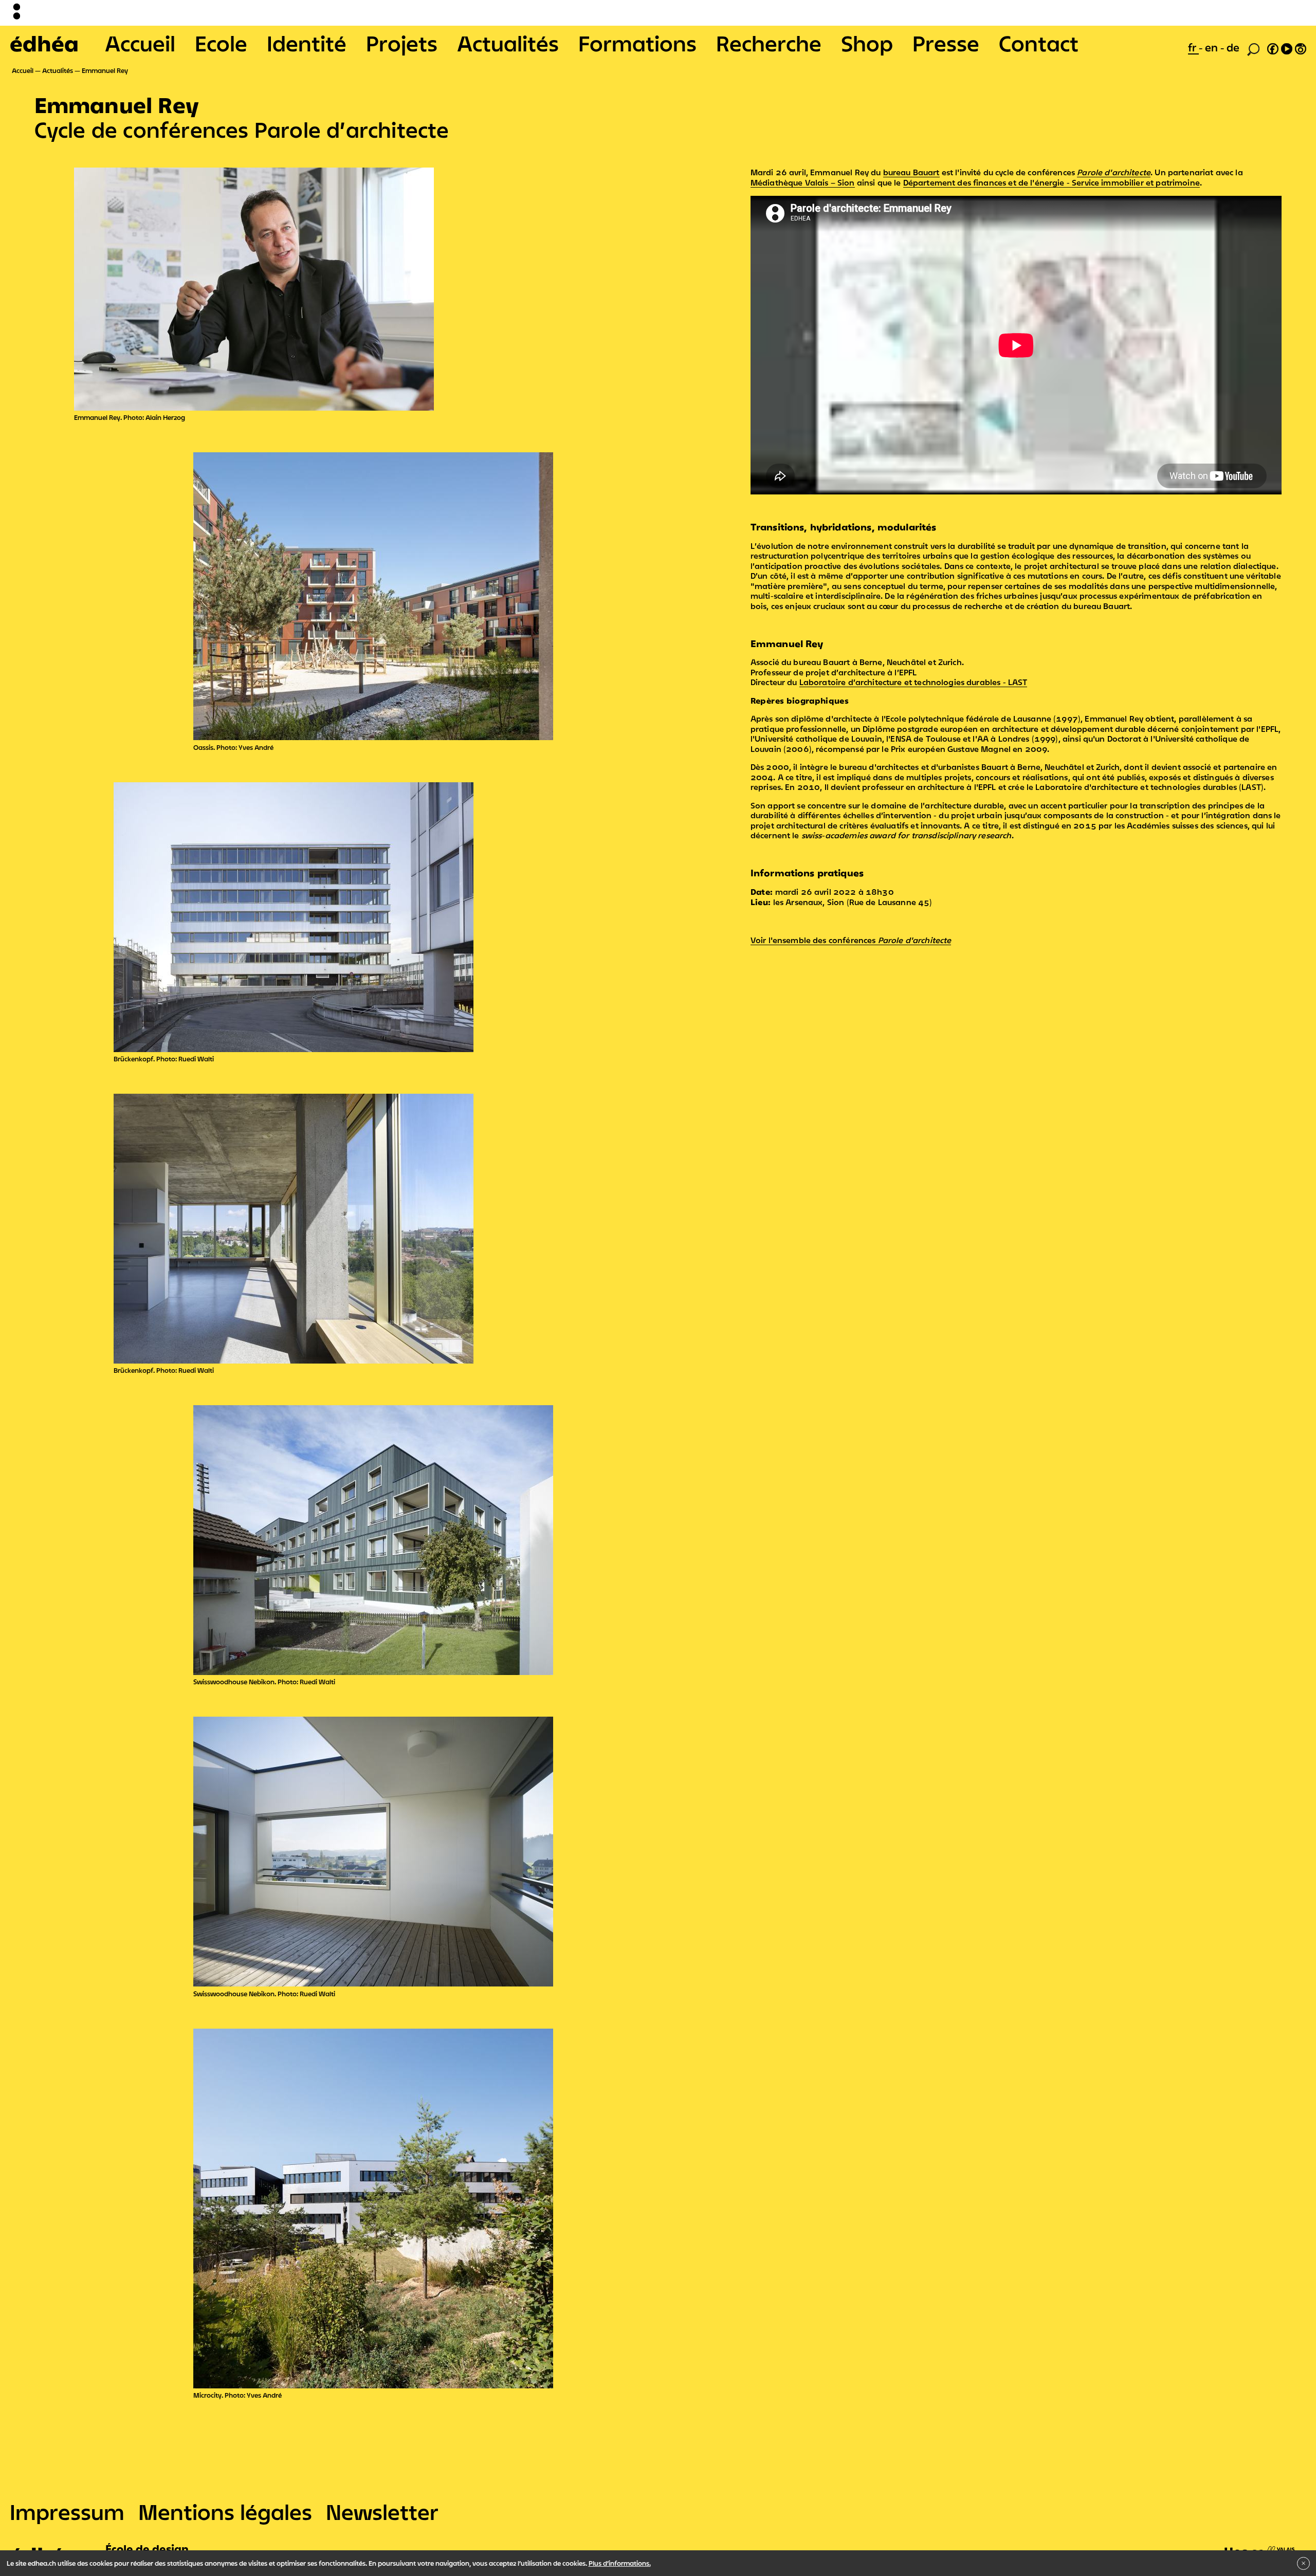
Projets (402, 43)
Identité (307, 43)
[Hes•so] (1260, 2546)
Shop (867, 43)
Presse (946, 43)
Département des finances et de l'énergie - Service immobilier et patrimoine (1052, 182)
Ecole (221, 43)
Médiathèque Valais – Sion (803, 182)
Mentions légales (225, 2512)
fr (1193, 47)
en (1213, 47)
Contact (1039, 43)
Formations (637, 43)
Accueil (140, 43)
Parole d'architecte (1114, 172)
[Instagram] (1301, 47)
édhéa (44, 43)
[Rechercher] (1253, 48)
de (1233, 47)
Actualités (508, 43)
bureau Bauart (911, 172)
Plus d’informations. (620, 2563)
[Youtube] (1287, 47)
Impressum (67, 2512)
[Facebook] (1273, 47)
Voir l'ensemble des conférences (851, 940)
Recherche (769, 43)
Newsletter (382, 2512)
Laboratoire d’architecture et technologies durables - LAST (913, 682)
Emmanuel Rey (105, 70)
